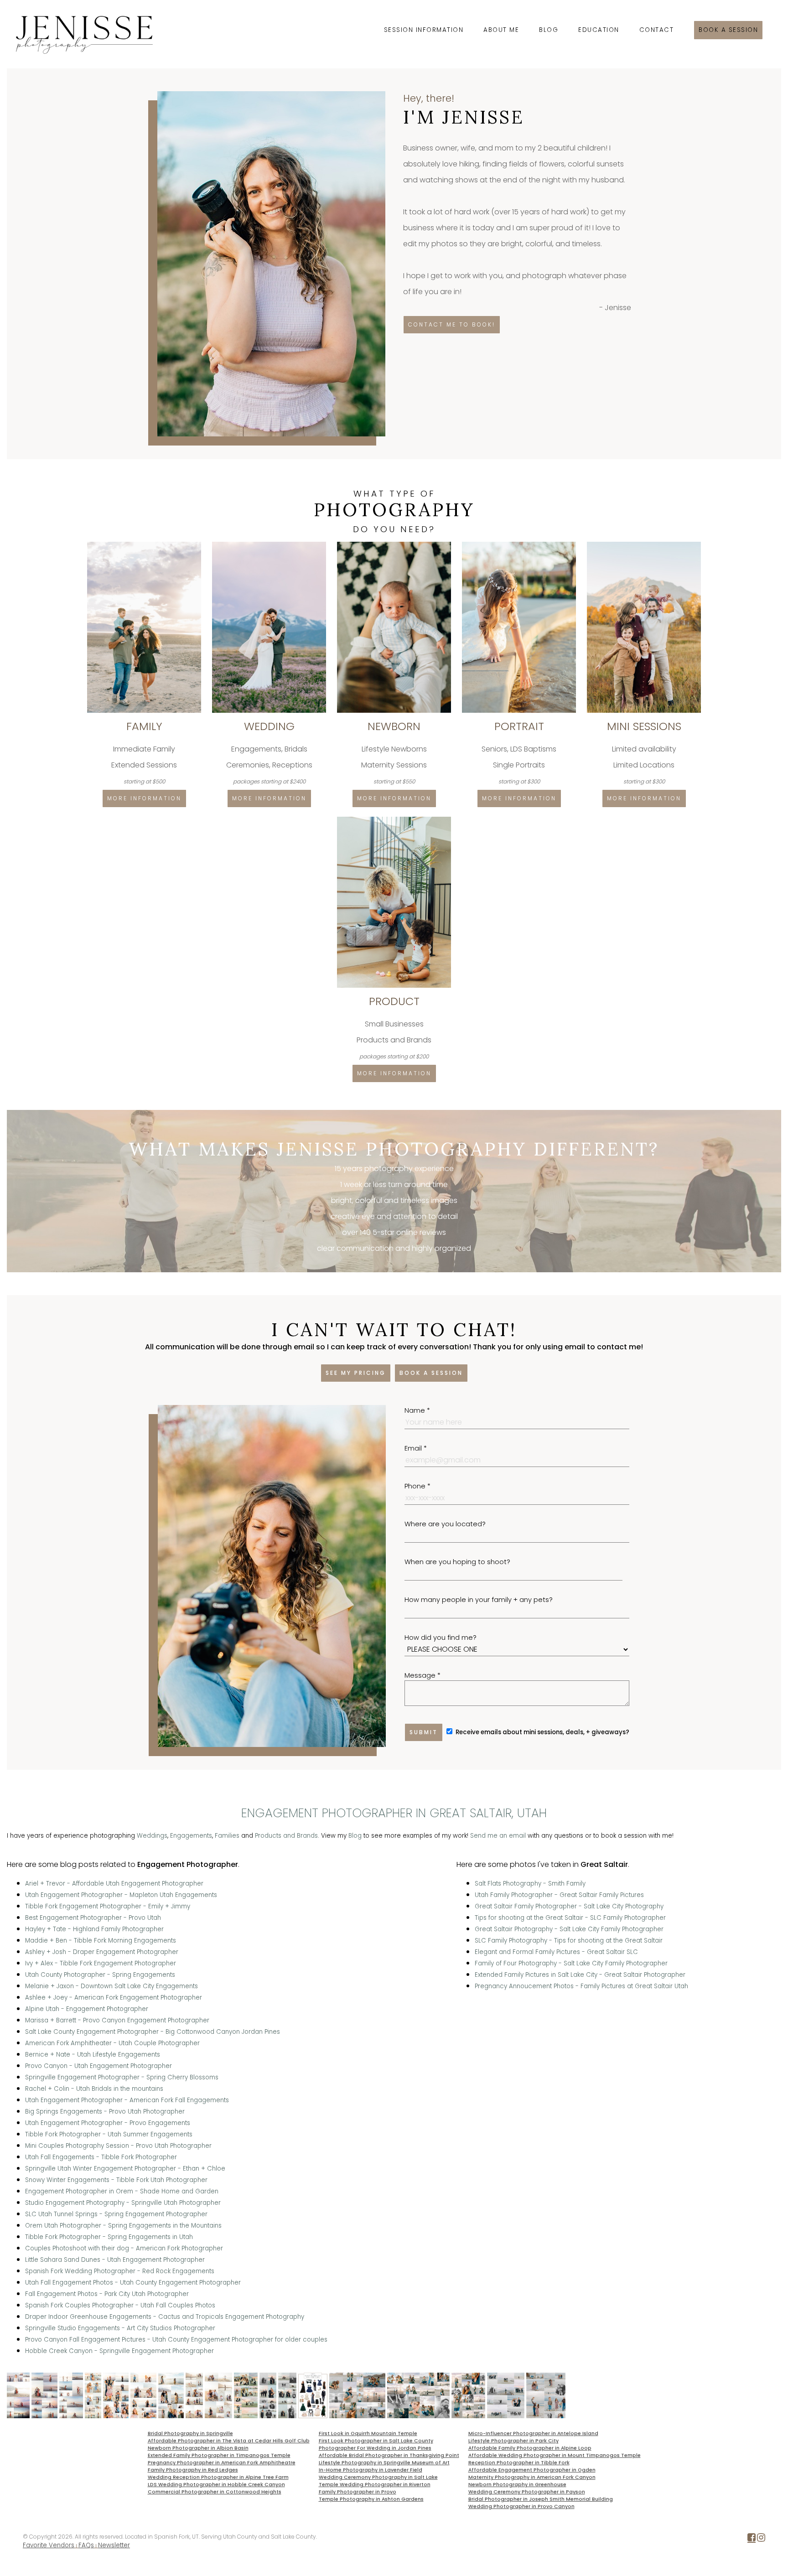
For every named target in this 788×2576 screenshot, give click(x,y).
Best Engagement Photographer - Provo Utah (93, 1918)
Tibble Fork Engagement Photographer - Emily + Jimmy (108, 1906)
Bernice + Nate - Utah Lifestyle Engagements (93, 2055)
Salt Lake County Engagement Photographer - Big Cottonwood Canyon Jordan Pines (153, 2032)
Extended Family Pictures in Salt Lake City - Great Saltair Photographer (580, 1975)
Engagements (191, 1836)
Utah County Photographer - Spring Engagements (100, 1975)
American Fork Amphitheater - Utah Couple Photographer (112, 2043)
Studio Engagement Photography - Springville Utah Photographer (123, 2203)
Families (227, 1836)
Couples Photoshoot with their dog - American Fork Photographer (124, 2248)
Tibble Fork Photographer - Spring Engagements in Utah (109, 2237)
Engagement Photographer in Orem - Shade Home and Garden (122, 2191)
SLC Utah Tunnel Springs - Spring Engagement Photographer (116, 2214)
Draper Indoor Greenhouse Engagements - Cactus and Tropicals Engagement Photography (165, 2317)
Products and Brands (286, 1836)
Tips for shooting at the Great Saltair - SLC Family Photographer (570, 1918)
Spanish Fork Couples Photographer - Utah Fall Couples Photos (120, 2305)
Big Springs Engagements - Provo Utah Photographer (105, 2112)
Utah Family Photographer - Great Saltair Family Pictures (559, 1895)
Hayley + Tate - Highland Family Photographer (94, 1929)
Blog (549, 30)
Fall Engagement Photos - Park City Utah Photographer (107, 2294)
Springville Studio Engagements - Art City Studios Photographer (120, 2328)
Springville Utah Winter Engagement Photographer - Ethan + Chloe (125, 2169)
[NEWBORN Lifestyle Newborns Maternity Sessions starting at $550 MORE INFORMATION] (395, 545)
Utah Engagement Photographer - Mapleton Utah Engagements (121, 1895)
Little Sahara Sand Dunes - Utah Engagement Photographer (115, 2260)
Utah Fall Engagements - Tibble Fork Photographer (101, 2157)
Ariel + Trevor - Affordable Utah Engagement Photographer (114, 1884)
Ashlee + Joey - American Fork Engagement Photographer (114, 1998)
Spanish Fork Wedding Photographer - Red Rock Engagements (120, 2271)
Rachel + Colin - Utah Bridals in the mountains (94, 2089)
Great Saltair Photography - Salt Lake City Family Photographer (569, 1929)
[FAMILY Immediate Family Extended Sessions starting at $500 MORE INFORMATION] (145, 545)
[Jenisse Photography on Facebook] (752, 2539)
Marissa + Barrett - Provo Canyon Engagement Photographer (117, 2020)
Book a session (728, 30)
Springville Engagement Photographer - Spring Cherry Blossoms (122, 2077)
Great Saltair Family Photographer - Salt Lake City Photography (569, 1906)
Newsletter (114, 2545)
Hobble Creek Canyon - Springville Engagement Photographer (119, 2351)
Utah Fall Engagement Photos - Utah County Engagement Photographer (133, 2283)
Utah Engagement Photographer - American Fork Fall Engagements (127, 2100)
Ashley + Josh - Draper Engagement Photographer (102, 1952)
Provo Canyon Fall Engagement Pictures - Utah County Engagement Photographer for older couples (176, 2340)
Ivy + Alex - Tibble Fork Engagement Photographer (101, 1963)
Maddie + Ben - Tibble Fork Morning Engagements (101, 1941)
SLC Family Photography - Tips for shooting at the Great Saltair (569, 1941)
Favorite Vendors (49, 2545)
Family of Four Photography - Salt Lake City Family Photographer (571, 1963)
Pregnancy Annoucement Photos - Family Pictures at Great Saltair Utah (581, 1986)
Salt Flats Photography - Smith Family (530, 1884)
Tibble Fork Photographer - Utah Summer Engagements (109, 2134)
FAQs (86, 2545)
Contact (657, 30)
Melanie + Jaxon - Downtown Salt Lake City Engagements (111, 1986)
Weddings (152, 1836)
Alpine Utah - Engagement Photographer (87, 2009)
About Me (501, 30)
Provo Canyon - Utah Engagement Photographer (98, 2066)
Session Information (424, 30)
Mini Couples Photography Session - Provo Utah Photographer (118, 2146)
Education (599, 30)
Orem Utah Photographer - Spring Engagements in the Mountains (123, 2226)
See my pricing (356, 1373)
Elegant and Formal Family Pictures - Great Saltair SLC (556, 1952)
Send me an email (498, 1836)
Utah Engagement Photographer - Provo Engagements (108, 2123)
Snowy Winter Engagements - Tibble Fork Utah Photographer (116, 2180)
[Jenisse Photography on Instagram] (761, 2539)
